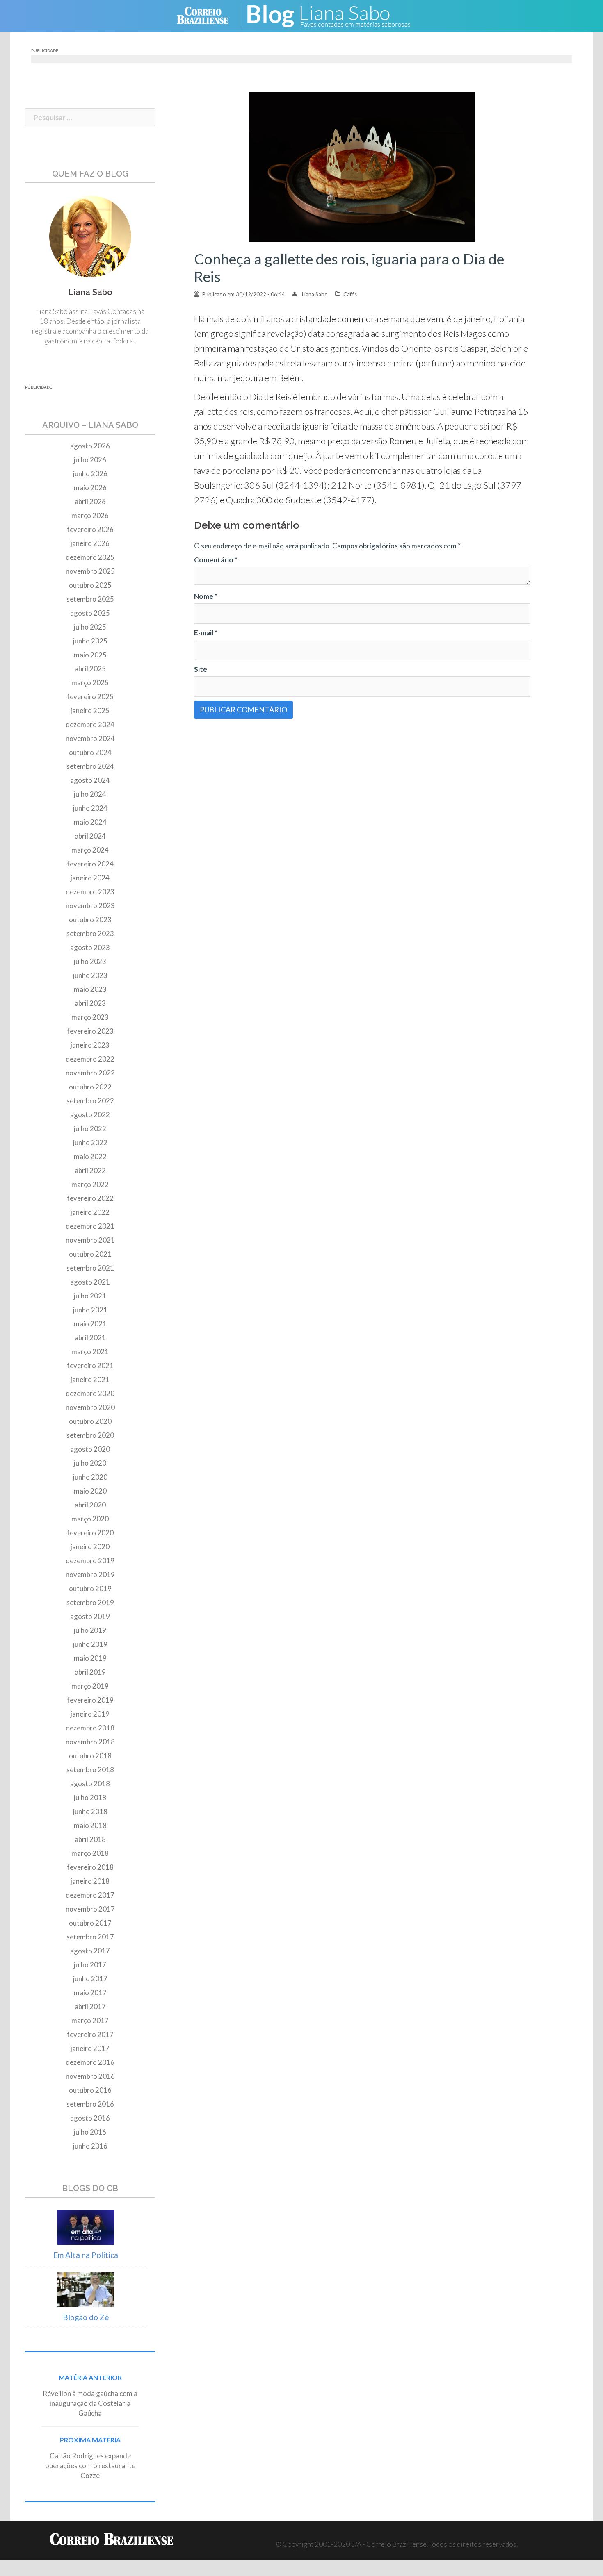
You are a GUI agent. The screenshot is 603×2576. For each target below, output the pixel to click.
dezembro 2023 (90, 892)
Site (201, 669)
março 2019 (90, 1686)
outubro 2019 (90, 1588)
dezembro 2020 (90, 1393)
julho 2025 (90, 627)
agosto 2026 (90, 446)
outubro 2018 (90, 1756)
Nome (206, 596)
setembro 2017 (90, 1937)
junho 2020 (90, 1477)
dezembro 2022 (90, 1059)
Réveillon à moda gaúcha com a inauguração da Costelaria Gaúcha (90, 2403)
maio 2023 (90, 989)
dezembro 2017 (90, 1895)
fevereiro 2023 (90, 1031)
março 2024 (90, 850)
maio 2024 (90, 822)
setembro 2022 (90, 1101)
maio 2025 (90, 655)
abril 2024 (90, 836)
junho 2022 (90, 1142)
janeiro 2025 (90, 711)
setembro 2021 (90, 1268)
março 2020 (90, 1519)
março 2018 (90, 1853)
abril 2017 (90, 2006)
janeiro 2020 (90, 1547)
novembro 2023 (90, 906)
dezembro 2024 (90, 724)
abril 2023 (90, 1003)
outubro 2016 (90, 2090)
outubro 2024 (90, 752)
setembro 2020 (90, 1435)
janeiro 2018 (90, 1881)
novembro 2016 (90, 2076)
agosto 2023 (90, 947)
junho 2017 (90, 1979)
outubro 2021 (90, 1254)
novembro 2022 (90, 1073)
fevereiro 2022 (90, 1198)
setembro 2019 (90, 1602)
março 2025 (90, 683)
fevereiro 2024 (90, 864)
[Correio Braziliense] (209, 15)
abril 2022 (90, 1170)
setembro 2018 (90, 1770)
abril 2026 (90, 501)
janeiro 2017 (90, 2048)
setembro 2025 (90, 599)
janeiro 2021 (90, 1379)
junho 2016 (90, 2146)
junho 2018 (90, 1811)
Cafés (350, 294)
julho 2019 (90, 1630)
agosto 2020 (90, 1449)
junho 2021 (90, 1310)
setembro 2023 (90, 933)
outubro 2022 (90, 1087)
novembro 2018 (90, 1742)
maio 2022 (90, 1156)
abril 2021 (90, 1338)
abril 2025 (90, 669)
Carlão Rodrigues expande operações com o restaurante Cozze (90, 2466)
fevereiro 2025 (90, 697)
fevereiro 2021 (90, 1365)
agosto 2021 (90, 1282)
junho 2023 (90, 975)
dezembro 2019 (90, 1561)
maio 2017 (90, 1993)
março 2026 (90, 515)
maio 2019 (90, 1658)
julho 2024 (90, 794)
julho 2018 (90, 1797)
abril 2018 (90, 1839)
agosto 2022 (90, 1115)
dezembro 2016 (90, 2062)
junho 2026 (90, 474)
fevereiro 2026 (90, 529)
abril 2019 (90, 1672)
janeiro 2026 (90, 543)
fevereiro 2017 (90, 2034)
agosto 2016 (90, 2118)
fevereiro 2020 (90, 1533)
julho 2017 (90, 1965)
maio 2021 (90, 1324)
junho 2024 (90, 808)
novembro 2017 (90, 1909)
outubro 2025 (90, 585)
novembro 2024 (90, 738)
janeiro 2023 (90, 1045)
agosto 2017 (90, 1951)
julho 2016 (90, 2132)
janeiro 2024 (90, 878)
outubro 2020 (90, 1421)
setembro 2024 (90, 766)
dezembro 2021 (90, 1226)
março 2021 (90, 1352)
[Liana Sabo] (334, 15)
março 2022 (90, 1184)
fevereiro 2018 (90, 1867)
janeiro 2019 (90, 1714)
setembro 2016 (90, 2104)
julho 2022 (90, 1129)
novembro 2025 (90, 571)
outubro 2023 (90, 920)
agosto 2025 (90, 613)
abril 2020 (90, 1505)
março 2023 (90, 1017)
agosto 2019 (90, 1616)
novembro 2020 (90, 1407)
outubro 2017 (90, 1923)
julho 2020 (90, 1463)
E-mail (206, 633)
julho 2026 (90, 460)
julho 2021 (90, 1296)
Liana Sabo (315, 294)
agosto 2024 (90, 780)
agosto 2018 (90, 1784)
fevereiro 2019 (90, 1700)
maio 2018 (90, 1825)
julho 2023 (90, 961)
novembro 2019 (90, 1574)
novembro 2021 (90, 1240)
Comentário (216, 560)
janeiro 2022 (90, 1212)
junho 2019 (90, 1644)
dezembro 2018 (90, 1728)
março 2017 (90, 2020)
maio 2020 (90, 1491)
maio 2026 (90, 488)
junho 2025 (90, 641)
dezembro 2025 (90, 557)
